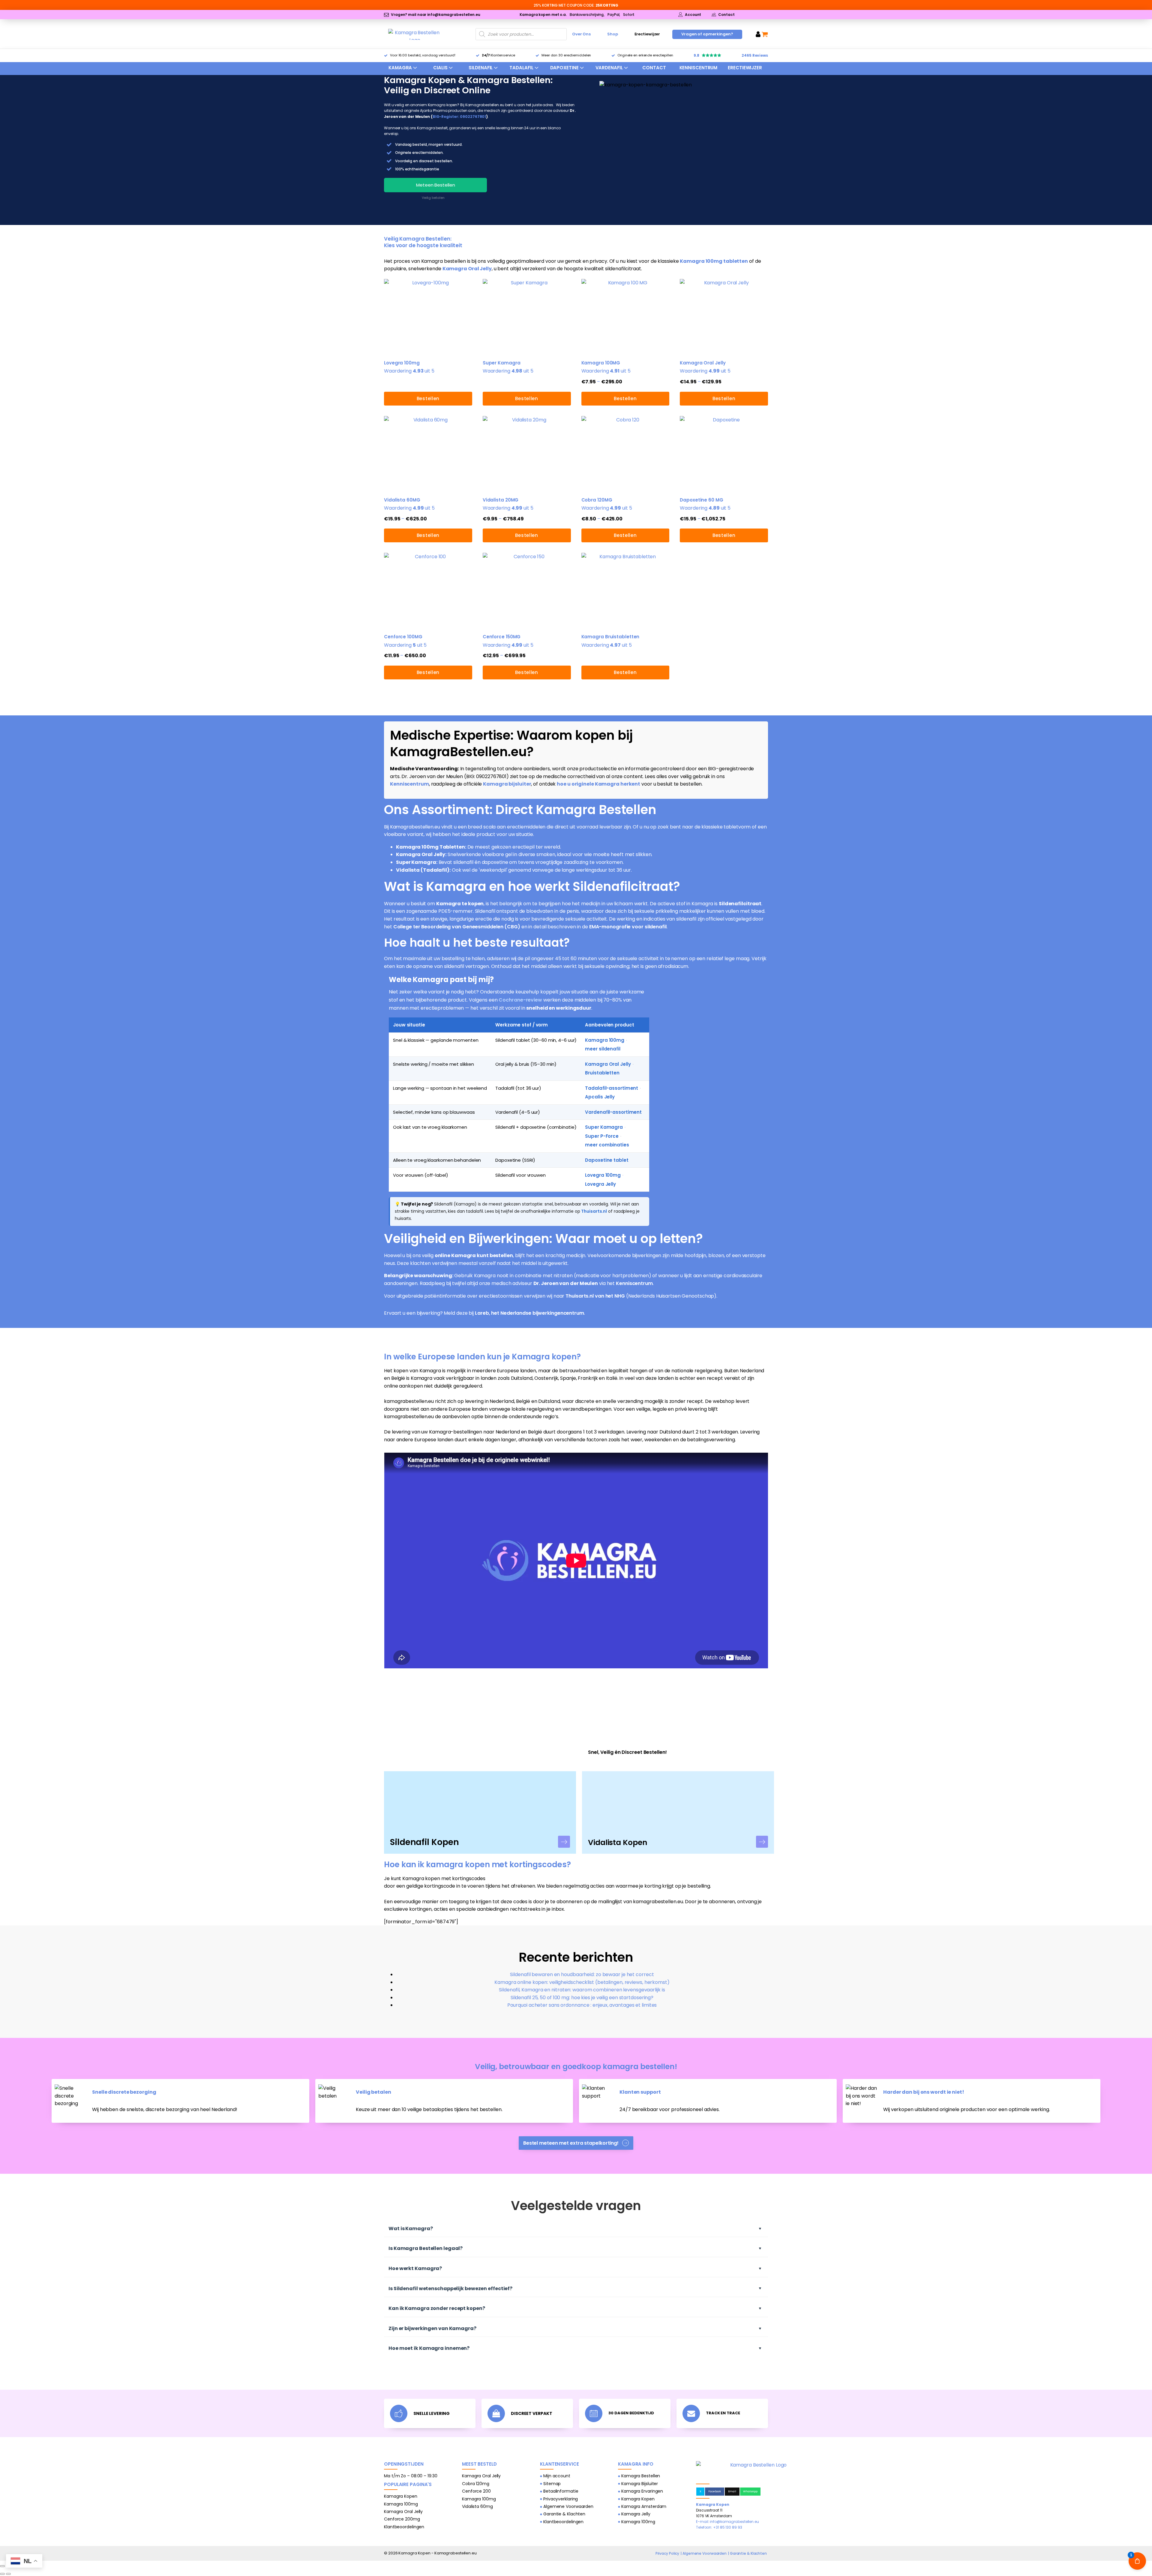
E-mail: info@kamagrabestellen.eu (727, 2522)
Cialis (440, 68)
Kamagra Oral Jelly (467, 269)
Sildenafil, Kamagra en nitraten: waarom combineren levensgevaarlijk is (582, 1990)
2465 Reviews (755, 55)
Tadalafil (521, 68)
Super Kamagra (416, 862)
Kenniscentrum (699, 68)
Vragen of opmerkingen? (707, 34)
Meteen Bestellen (435, 185)
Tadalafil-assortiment (612, 1088)
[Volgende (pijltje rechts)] (8, 2574)
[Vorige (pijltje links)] (2, 2574)
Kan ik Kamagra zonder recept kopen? (437, 2308)
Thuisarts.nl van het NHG (595, 1296)
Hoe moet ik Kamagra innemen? (429, 2348)
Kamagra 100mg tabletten (714, 261)
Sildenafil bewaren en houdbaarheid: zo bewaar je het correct (582, 1974)
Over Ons (581, 34)
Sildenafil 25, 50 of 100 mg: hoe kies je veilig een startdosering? (582, 1998)
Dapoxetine (564, 68)
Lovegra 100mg (603, 1175)
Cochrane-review (520, 1000)
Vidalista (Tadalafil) (423, 870)
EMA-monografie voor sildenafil (628, 927)
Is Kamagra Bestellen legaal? (426, 2248)
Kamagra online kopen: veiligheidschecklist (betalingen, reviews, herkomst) (582, 1982)
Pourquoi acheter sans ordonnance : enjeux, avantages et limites (582, 2005)
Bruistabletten (602, 1073)
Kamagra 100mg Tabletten (430, 847)
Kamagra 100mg (605, 1040)
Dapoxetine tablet (607, 1160)
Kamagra (400, 68)
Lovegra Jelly (600, 1184)
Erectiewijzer (647, 34)
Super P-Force (602, 1136)
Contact (654, 68)
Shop (613, 34)
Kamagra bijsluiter (507, 784)
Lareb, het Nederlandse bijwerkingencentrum (529, 1313)
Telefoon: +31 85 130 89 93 (719, 2527)
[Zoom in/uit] (2, 2566)
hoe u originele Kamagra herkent (598, 784)
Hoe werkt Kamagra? (415, 2268)
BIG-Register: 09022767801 (459, 117)
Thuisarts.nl (594, 1211)
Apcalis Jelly (600, 1097)
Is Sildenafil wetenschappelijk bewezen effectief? (450, 2288)
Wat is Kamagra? (411, 2229)
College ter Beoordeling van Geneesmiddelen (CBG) (457, 927)
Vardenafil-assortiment (613, 1112)
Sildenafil (481, 68)
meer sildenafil (603, 1049)
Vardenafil (609, 68)
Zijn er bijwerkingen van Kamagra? (432, 2328)
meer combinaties (607, 1145)
